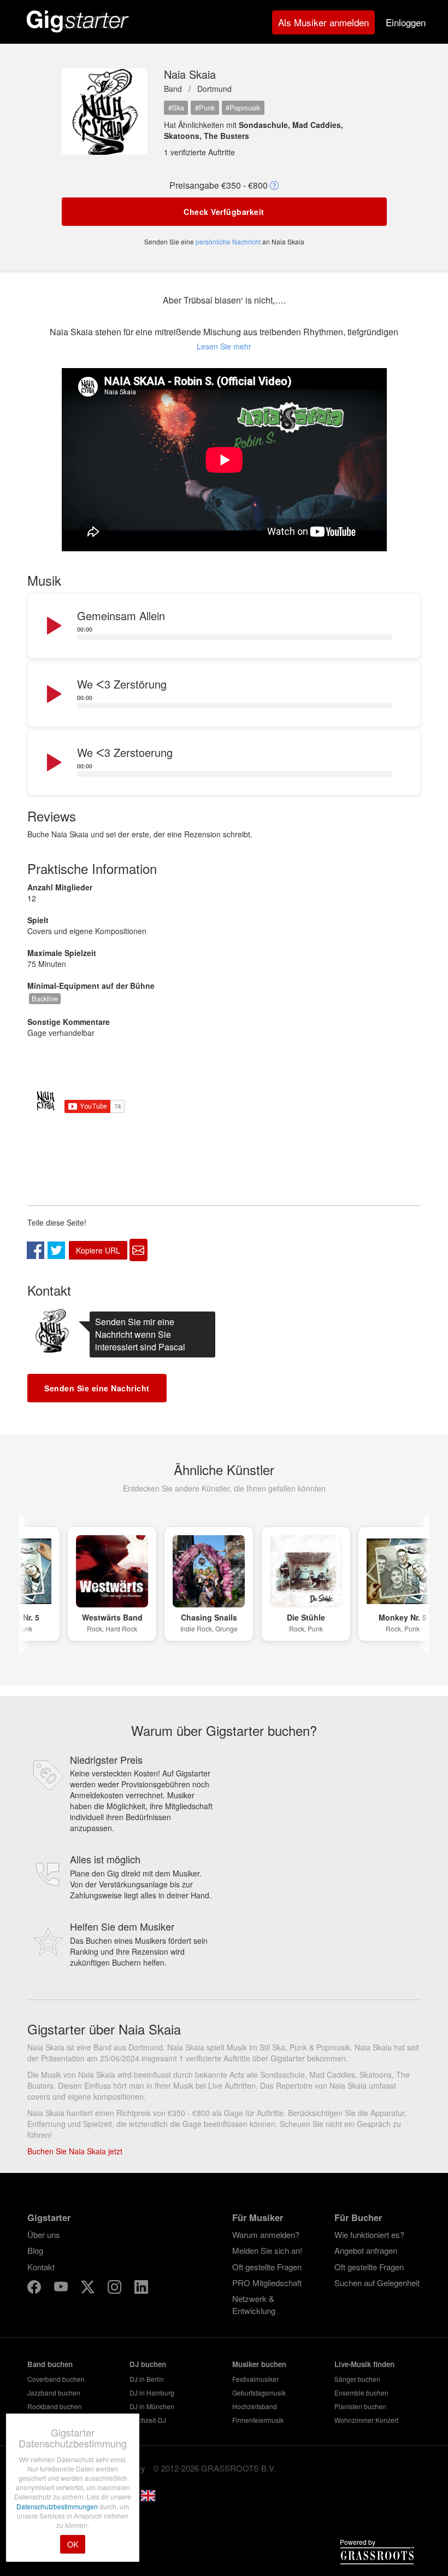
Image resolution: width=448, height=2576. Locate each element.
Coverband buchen (56, 2379)
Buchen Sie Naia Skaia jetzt (75, 2151)
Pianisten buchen (360, 2406)
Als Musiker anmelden (323, 22)
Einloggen (406, 22)
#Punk (205, 107)
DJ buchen (148, 2364)
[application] (224, 626)
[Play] (53, 626)
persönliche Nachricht (228, 241)
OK (73, 2544)
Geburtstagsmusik (259, 2393)
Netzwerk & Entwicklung (254, 2304)
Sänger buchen (357, 2379)
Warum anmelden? (266, 2234)
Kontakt (41, 2267)
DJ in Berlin (147, 2379)
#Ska (176, 107)
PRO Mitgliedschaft (267, 2283)
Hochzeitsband (255, 2406)
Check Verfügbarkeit (224, 212)
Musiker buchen (259, 2364)
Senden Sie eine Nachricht (97, 1388)
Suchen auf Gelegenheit (377, 2283)
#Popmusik (243, 107)
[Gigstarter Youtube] (62, 2289)
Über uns (44, 2234)
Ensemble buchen (361, 2393)
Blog (35, 2250)
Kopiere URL (98, 1250)
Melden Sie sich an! (267, 2250)
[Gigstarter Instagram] (116, 2289)
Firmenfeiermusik (258, 2420)
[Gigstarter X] (89, 2289)
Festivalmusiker (255, 2379)
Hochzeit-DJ (148, 2420)
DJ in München (152, 2406)
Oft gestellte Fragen (267, 2267)
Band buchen (50, 2364)
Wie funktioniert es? (369, 2234)
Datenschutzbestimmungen (58, 2506)
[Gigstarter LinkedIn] (141, 2289)
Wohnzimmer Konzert (366, 2420)
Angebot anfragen (366, 2250)
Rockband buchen (55, 2406)
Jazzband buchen (54, 2393)
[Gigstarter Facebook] (35, 2289)
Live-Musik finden (364, 2364)
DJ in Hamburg (152, 2393)
